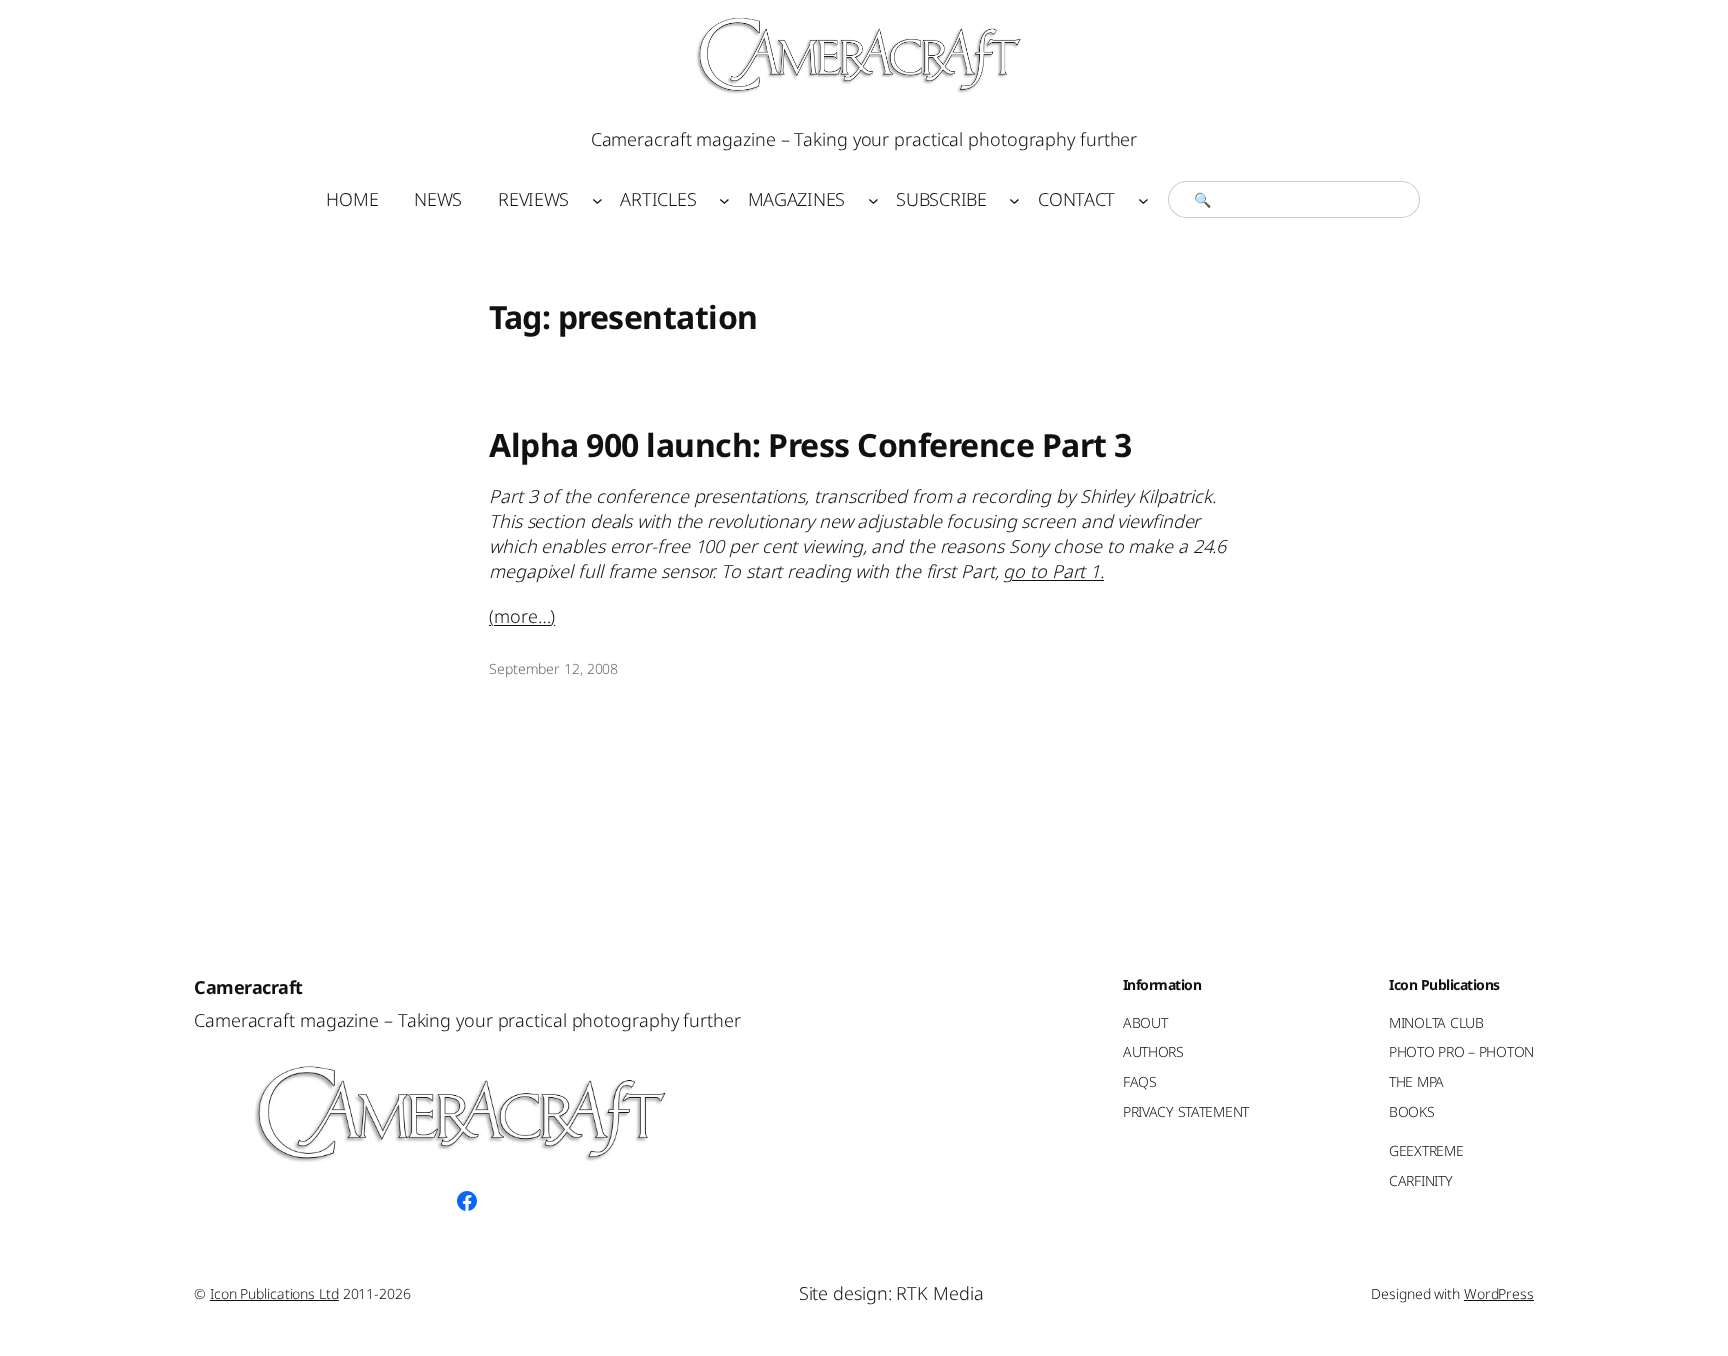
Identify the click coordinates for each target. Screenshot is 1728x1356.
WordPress (1499, 1293)
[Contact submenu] (1143, 199)
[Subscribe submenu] (1014, 199)
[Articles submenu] (724, 199)
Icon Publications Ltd (274, 1293)
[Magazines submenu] (873, 199)
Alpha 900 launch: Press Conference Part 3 (810, 445)
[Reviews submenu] (597, 199)
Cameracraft (248, 987)
